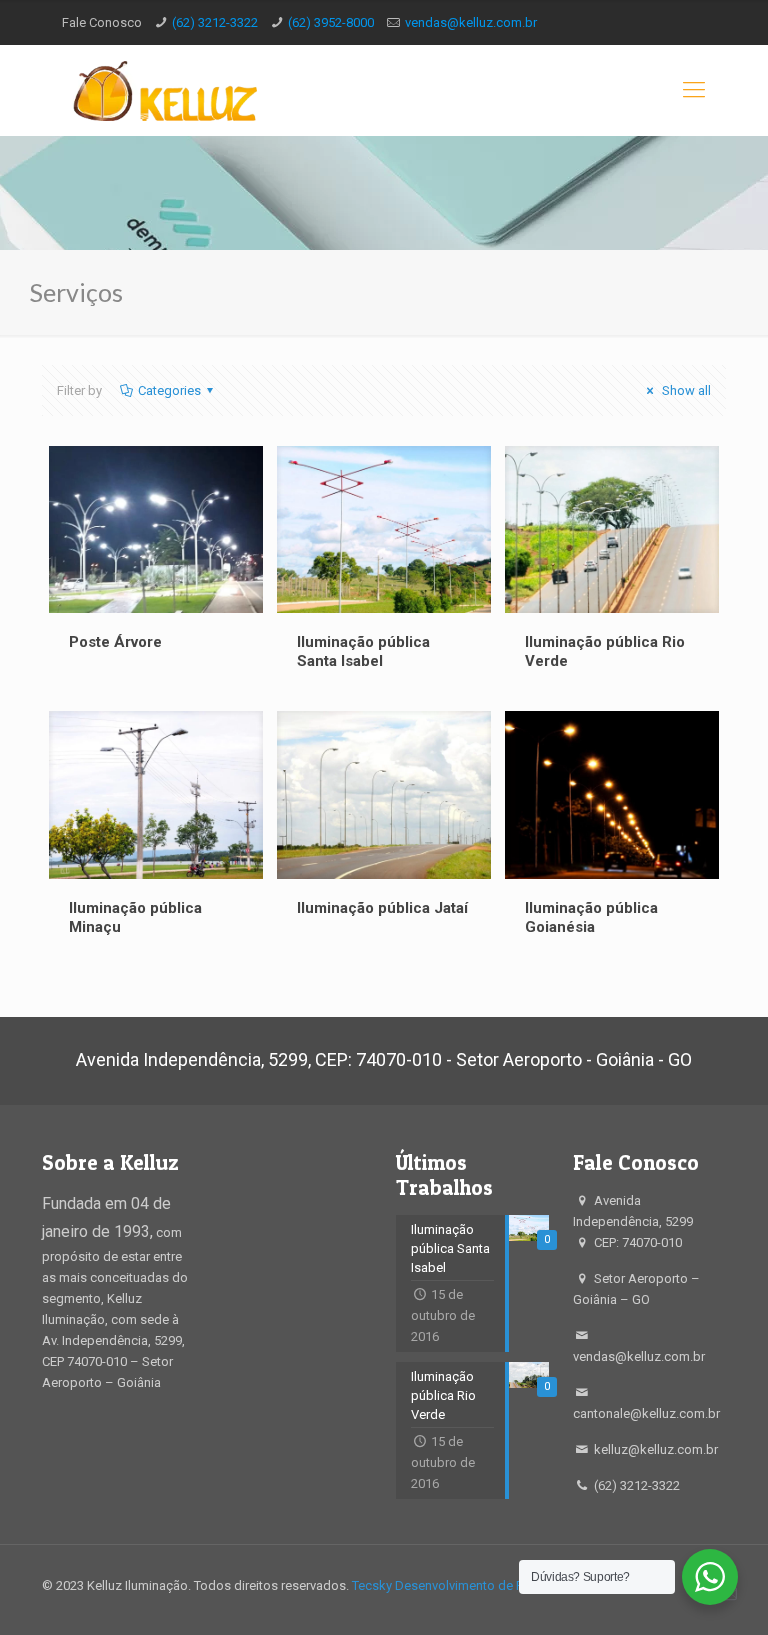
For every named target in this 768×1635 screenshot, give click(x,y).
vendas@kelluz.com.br (471, 22)
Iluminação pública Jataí (382, 908)
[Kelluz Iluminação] (159, 90)
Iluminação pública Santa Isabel (363, 651)
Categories (169, 390)
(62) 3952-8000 (331, 22)
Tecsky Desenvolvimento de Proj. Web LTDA (478, 1585)
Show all (685, 390)
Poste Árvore (115, 642)
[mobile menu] (694, 90)
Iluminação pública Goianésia (591, 917)
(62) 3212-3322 (215, 22)
